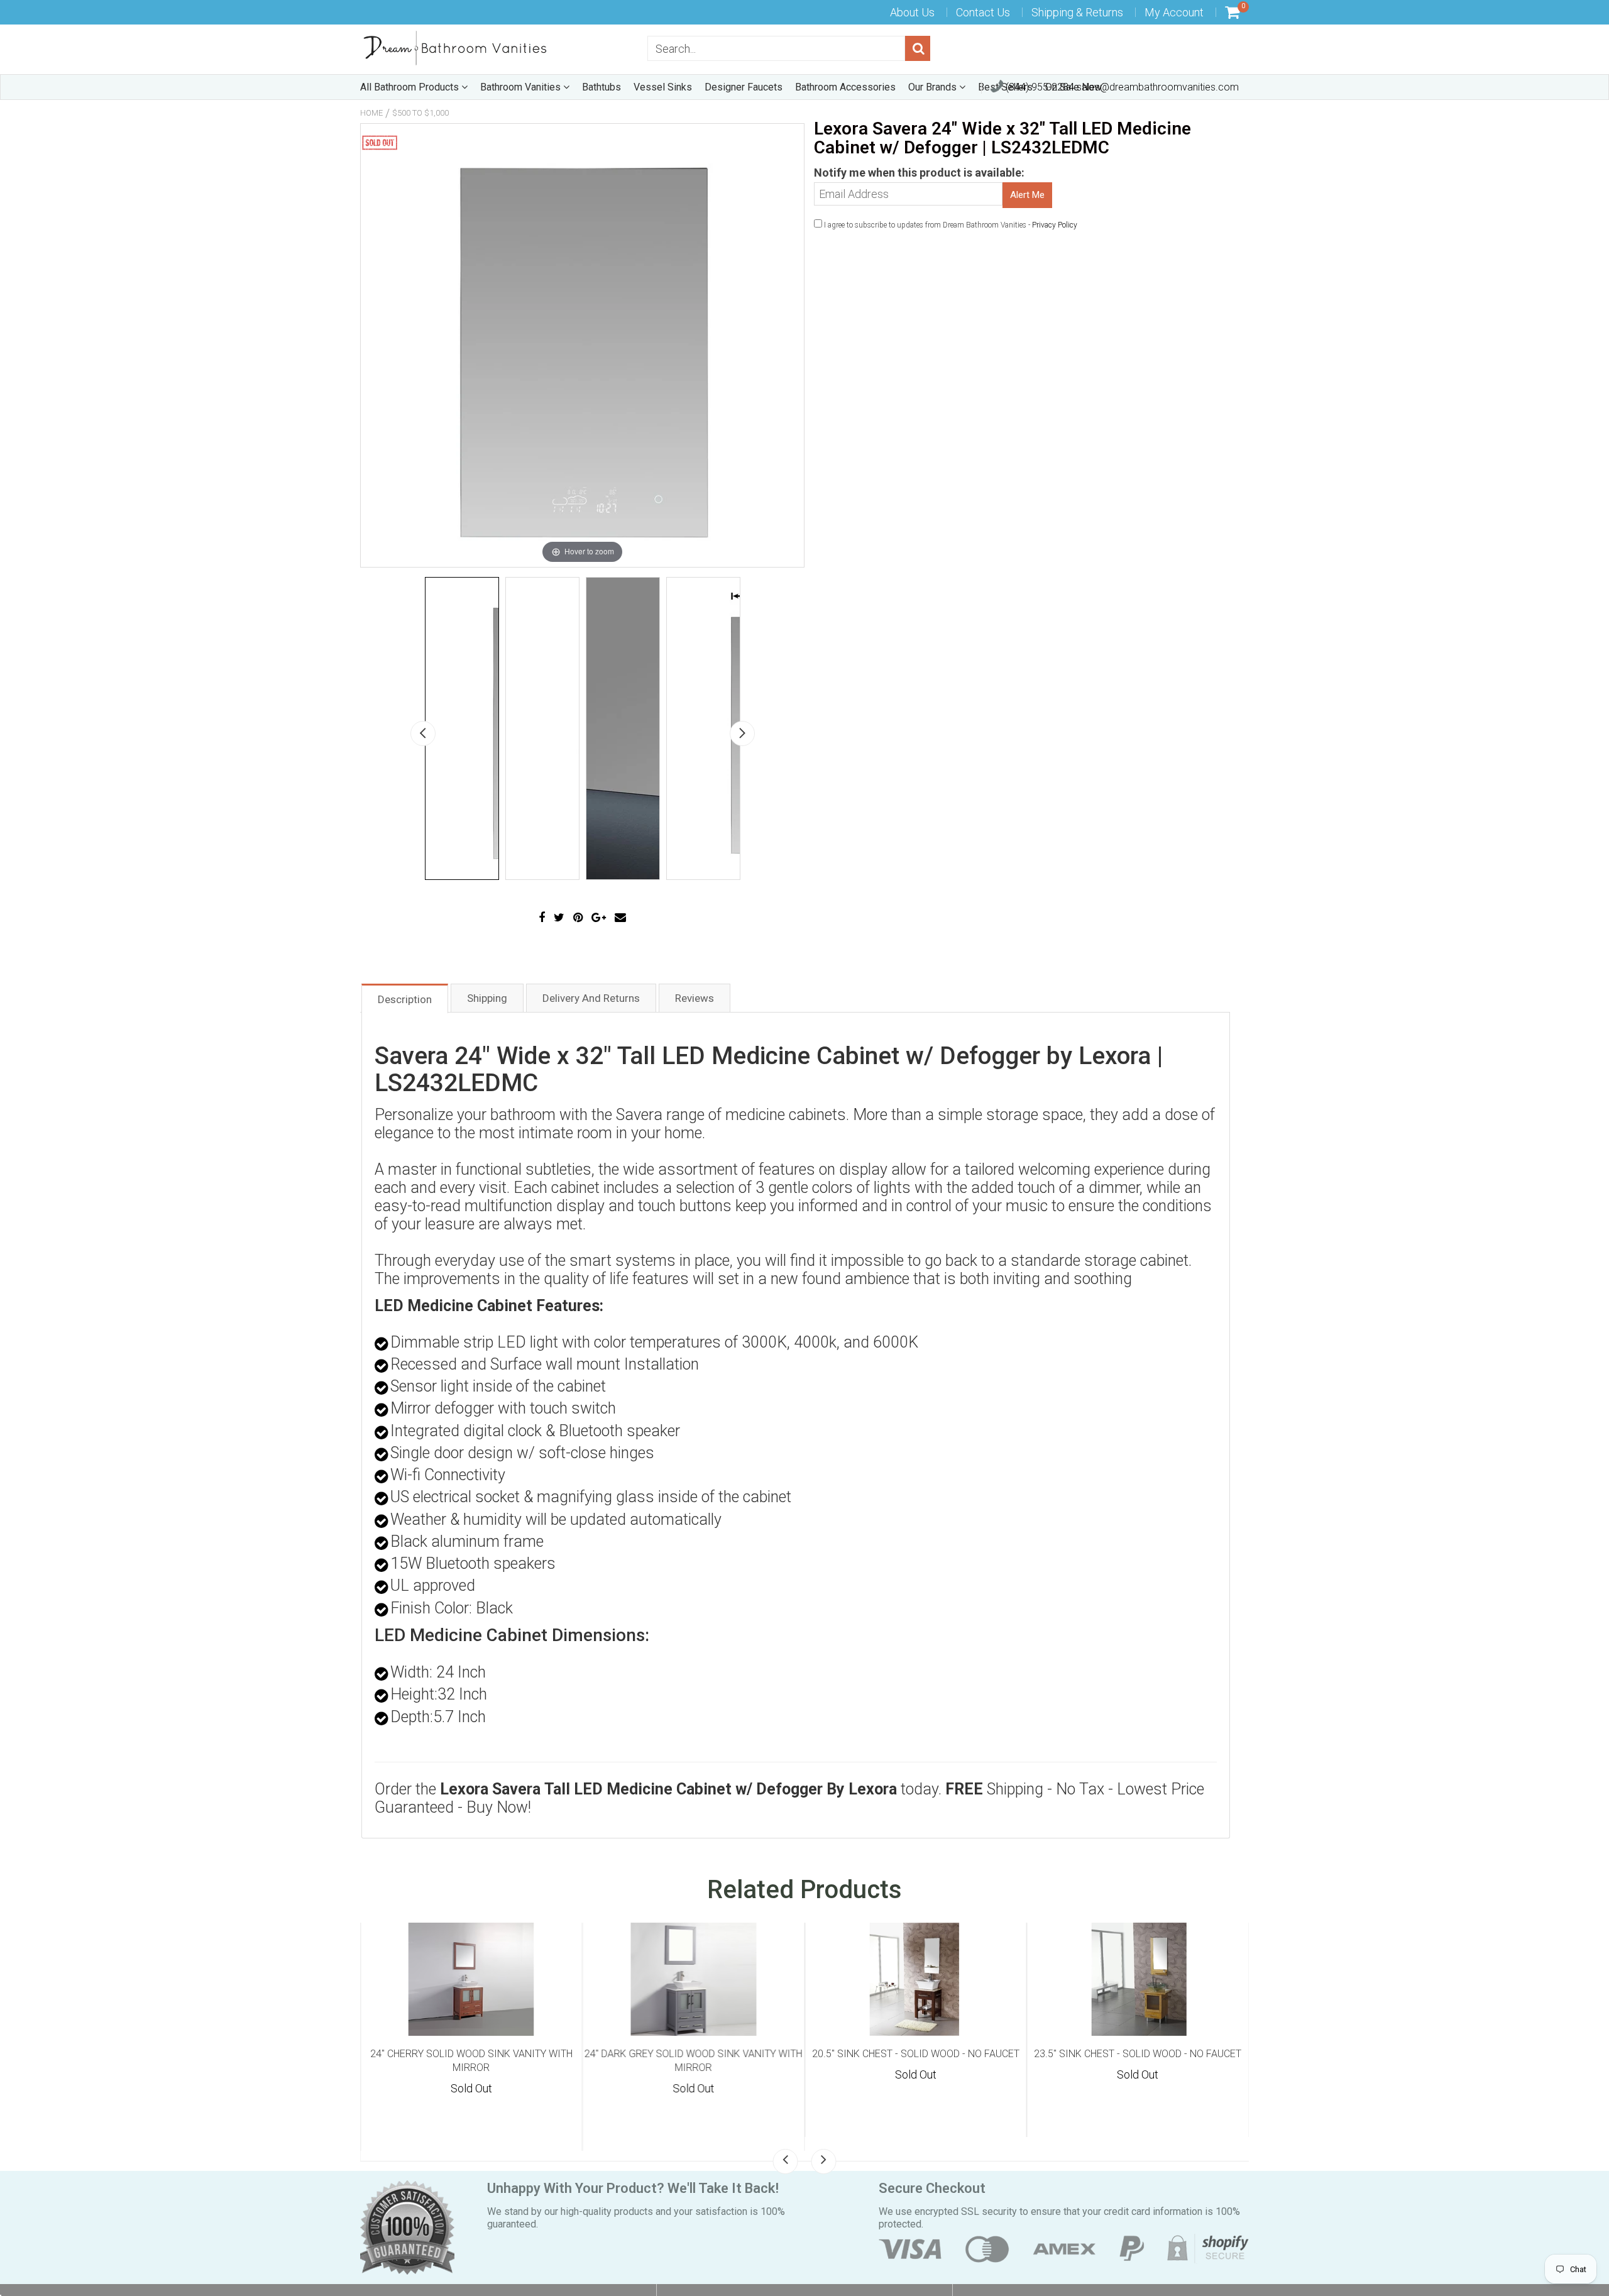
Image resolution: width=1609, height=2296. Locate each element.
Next (742, 733)
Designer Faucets (744, 87)
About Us (912, 12)
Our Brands (934, 87)
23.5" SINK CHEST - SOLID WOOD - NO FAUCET (1138, 2054)
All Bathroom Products (411, 87)
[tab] (405, 998)
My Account (1174, 12)
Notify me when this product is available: (919, 173)
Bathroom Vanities (522, 87)
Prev (423, 733)
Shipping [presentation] (487, 998)
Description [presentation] (405, 999)
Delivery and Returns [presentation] (591, 998)
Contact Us (983, 12)
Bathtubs (601, 87)
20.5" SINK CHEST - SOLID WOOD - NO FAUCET (916, 2054)
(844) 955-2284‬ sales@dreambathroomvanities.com (1121, 87)
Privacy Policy (1055, 225)
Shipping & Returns (1077, 12)
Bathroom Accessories (845, 87)
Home (371, 113)
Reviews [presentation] (695, 998)
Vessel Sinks (663, 87)
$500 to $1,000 (420, 113)
